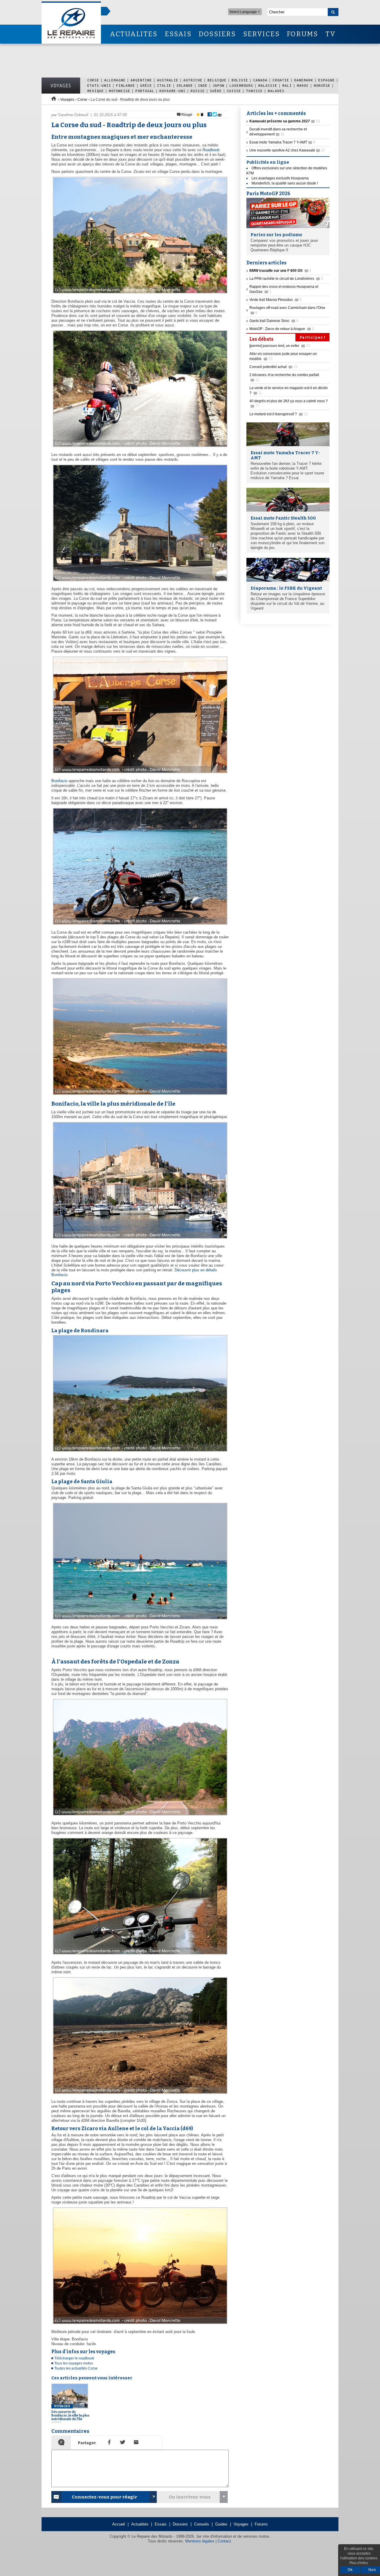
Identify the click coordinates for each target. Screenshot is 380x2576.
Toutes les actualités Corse (76, 2368)
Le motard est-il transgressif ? (279, 414)
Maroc (303, 85)
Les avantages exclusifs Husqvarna (280, 178)
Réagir (186, 115)
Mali (287, 85)
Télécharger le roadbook (74, 2358)
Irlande (185, 85)
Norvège (322, 85)
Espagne (327, 80)
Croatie (281, 80)
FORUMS (302, 34)
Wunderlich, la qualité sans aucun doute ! (285, 183)
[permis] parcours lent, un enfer (280, 346)
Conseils (202, 2524)
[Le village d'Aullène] (139, 581)
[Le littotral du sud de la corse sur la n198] (139, 1095)
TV (331, 34)
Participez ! (312, 337)
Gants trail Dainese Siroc (274, 321)
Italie (164, 85)
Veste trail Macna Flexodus (275, 300)
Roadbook (211, 150)
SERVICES (262, 34)
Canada (260, 80)
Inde (203, 85)
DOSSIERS (217, 34)
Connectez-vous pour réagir (104, 2497)
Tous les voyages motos (74, 2363)
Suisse (234, 91)
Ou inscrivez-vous (190, 2497)
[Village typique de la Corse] (139, 294)
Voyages (61, 86)
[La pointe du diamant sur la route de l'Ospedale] (139, 1816)
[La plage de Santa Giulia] (139, 1620)
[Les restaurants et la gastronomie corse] (139, 773)
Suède (216, 91)
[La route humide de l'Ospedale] (139, 1955)
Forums (261, 2524)
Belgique (217, 80)
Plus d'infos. (359, 2563)
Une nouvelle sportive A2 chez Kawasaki (287, 150)
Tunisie (254, 91)
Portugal (145, 91)
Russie (198, 91)
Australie (168, 80)
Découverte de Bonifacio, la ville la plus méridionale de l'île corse (70, 2414)
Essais (161, 2524)
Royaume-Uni (172, 91)
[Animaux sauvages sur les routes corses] (139, 447)
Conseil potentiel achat (273, 367)
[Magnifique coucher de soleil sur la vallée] (139, 2324)
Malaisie (268, 85)
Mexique (96, 91)
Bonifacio (59, 781)
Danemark (304, 80)
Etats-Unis (99, 85)
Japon (218, 85)
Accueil (119, 2524)
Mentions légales (200, 2541)
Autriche (193, 80)
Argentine (141, 80)
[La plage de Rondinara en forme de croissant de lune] (139, 1452)
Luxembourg (241, 85)
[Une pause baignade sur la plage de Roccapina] (139, 925)
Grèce (146, 85)
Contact (224, 2541)
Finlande (126, 85)
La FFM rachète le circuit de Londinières (286, 279)
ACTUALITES (134, 34)
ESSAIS (178, 34)
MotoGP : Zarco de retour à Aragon (282, 329)
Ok (350, 2570)
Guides (221, 2524)
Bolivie (240, 80)
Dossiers (180, 2524)
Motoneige (120, 91)
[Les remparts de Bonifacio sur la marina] (139, 1239)
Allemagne (115, 80)
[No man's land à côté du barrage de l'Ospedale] (139, 2094)
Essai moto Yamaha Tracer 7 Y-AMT (282, 142)
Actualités (140, 2524)
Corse (93, 80)
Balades (276, 91)
